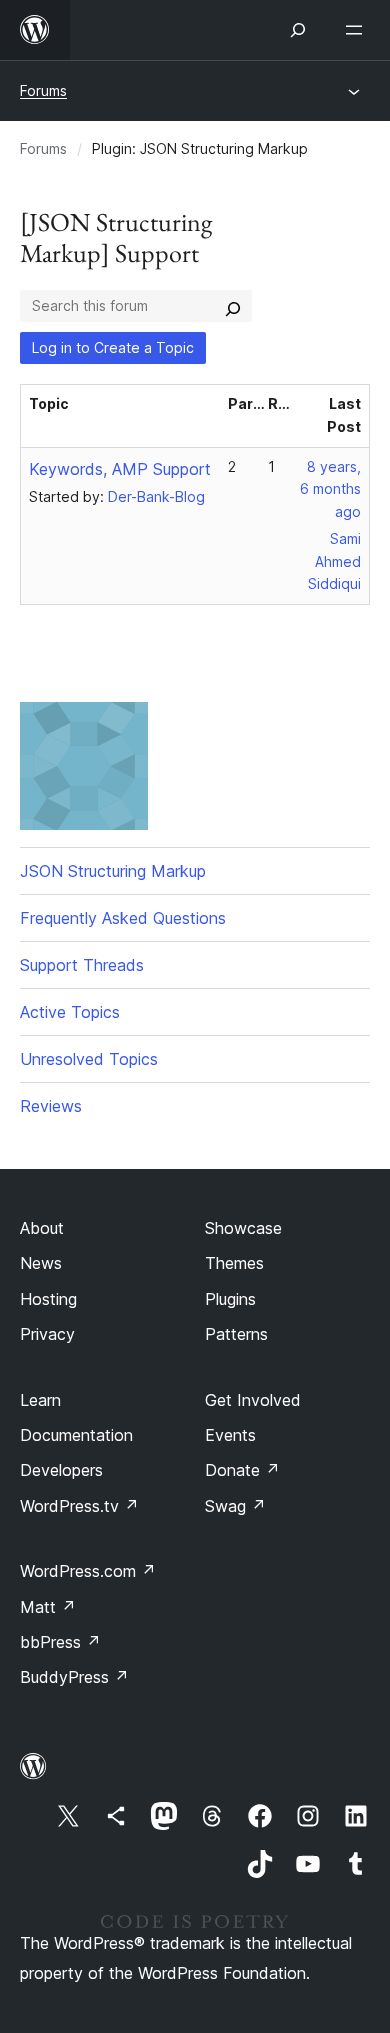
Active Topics (70, 1012)
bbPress (60, 1642)
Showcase (243, 1228)
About (42, 1228)
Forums (43, 90)
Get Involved (253, 1400)
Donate (242, 1470)
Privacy (47, 1334)
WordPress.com (88, 1571)
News (41, 1263)
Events (230, 1435)
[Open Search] (298, 30)
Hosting (48, 1299)
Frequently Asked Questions (123, 918)
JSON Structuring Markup (113, 871)
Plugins (230, 1299)
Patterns (236, 1334)
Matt (48, 1607)
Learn (40, 1400)
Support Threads (82, 965)
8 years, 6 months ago (330, 489)
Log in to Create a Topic (113, 347)
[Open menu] (358, 30)
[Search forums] (233, 306)
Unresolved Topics (89, 1059)
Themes (234, 1263)
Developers (61, 1470)
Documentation (76, 1435)
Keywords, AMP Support (120, 469)
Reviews (51, 1106)
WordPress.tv (79, 1506)
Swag (235, 1506)
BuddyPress (74, 1677)
